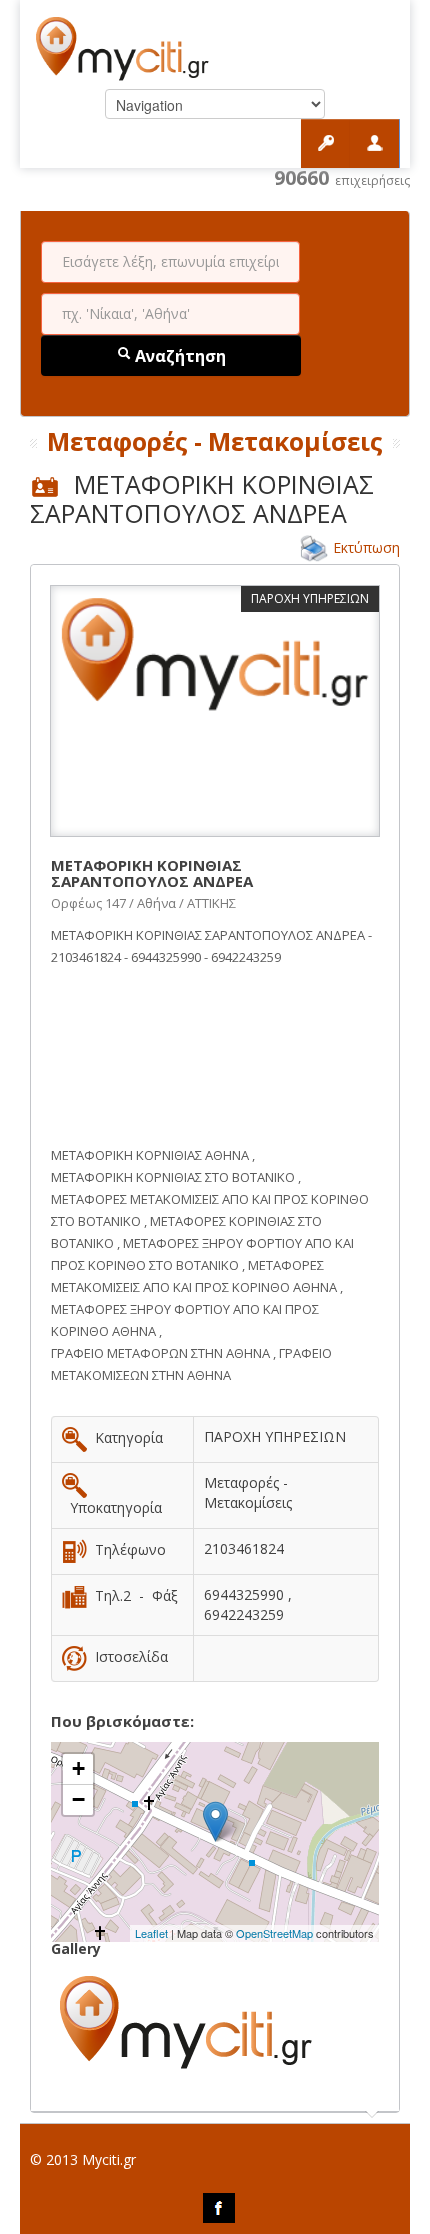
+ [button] (78, 1768)
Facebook (219, 2208)
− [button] (78, 1799)
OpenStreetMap (274, 1933)
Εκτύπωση (366, 547)
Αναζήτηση (178, 356)
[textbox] (170, 262)
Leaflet (151, 1933)
